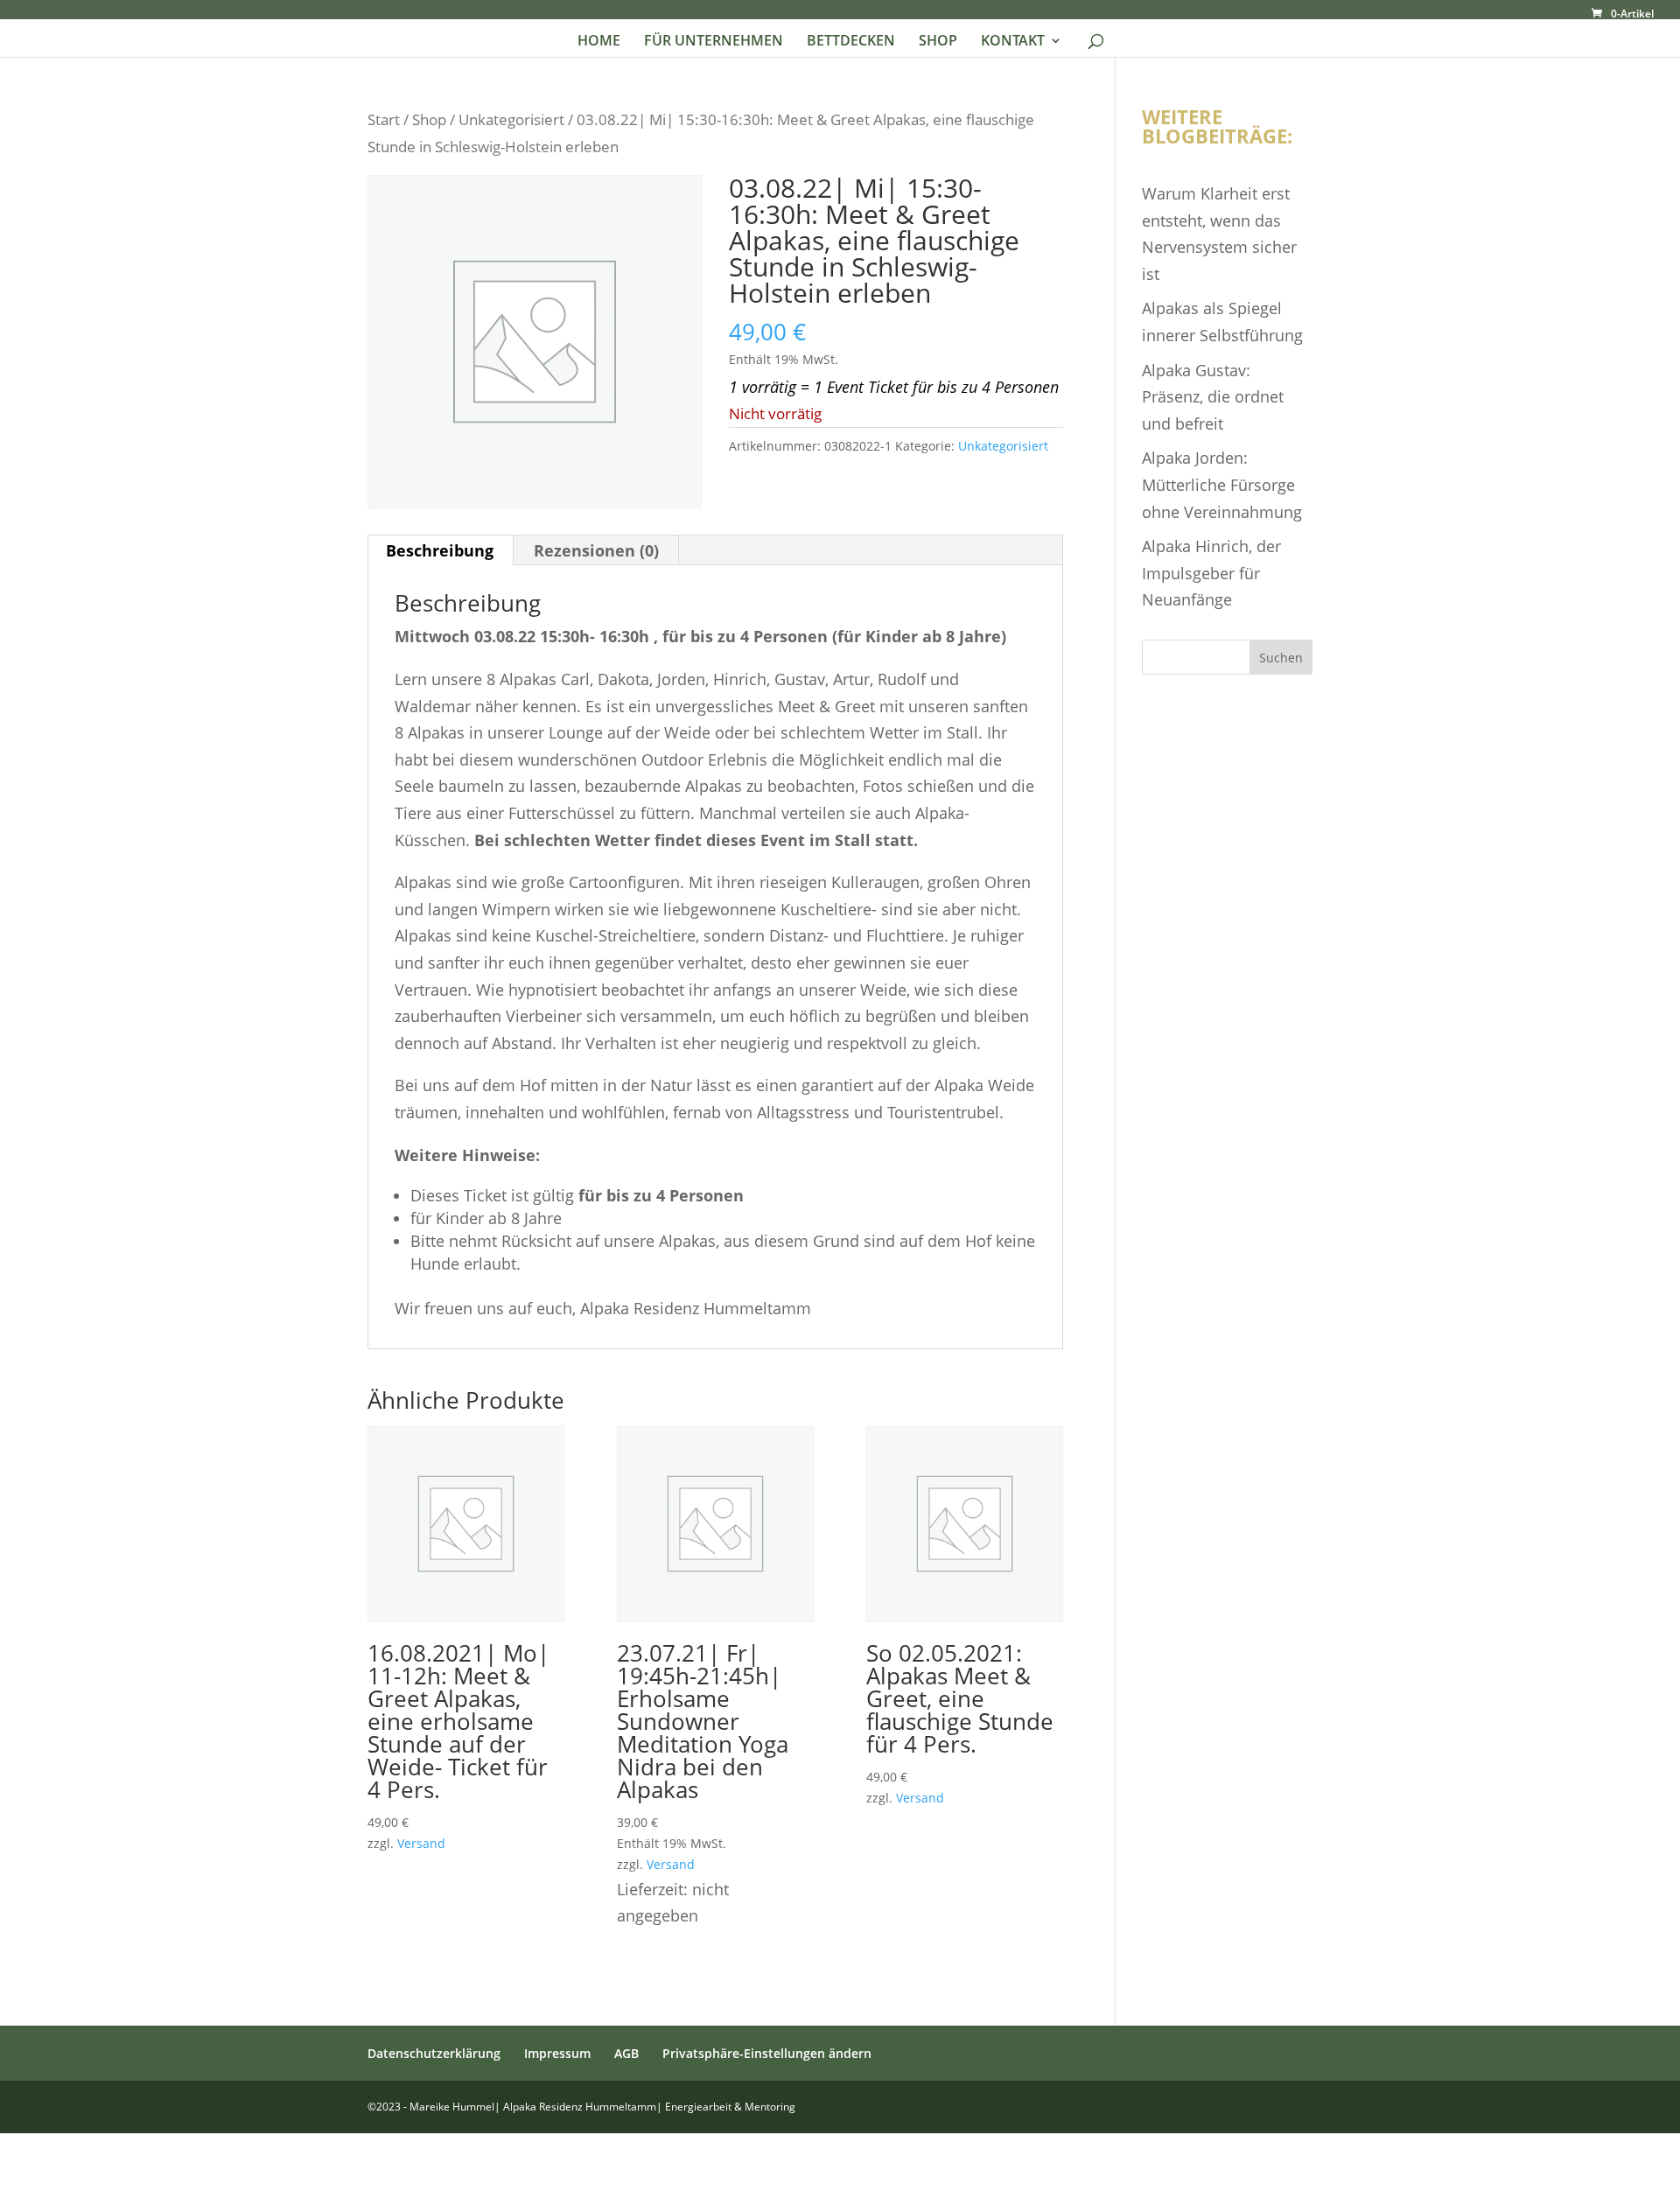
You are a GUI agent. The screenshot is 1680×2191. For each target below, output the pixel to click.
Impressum (557, 2053)
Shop (429, 119)
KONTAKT (1013, 42)
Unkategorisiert (511, 119)
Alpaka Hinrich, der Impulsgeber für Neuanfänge (1211, 573)
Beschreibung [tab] (440, 550)
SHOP (938, 42)
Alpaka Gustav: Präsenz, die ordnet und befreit (1213, 397)
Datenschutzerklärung (434, 2053)
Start (384, 119)
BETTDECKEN (851, 42)
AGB (626, 2053)
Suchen (1281, 658)
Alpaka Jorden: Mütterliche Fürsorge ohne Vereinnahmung (1222, 484)
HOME (599, 42)
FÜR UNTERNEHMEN (714, 42)
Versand (421, 1843)
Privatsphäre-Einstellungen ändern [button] (767, 2053)
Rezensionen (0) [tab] (596, 550)
